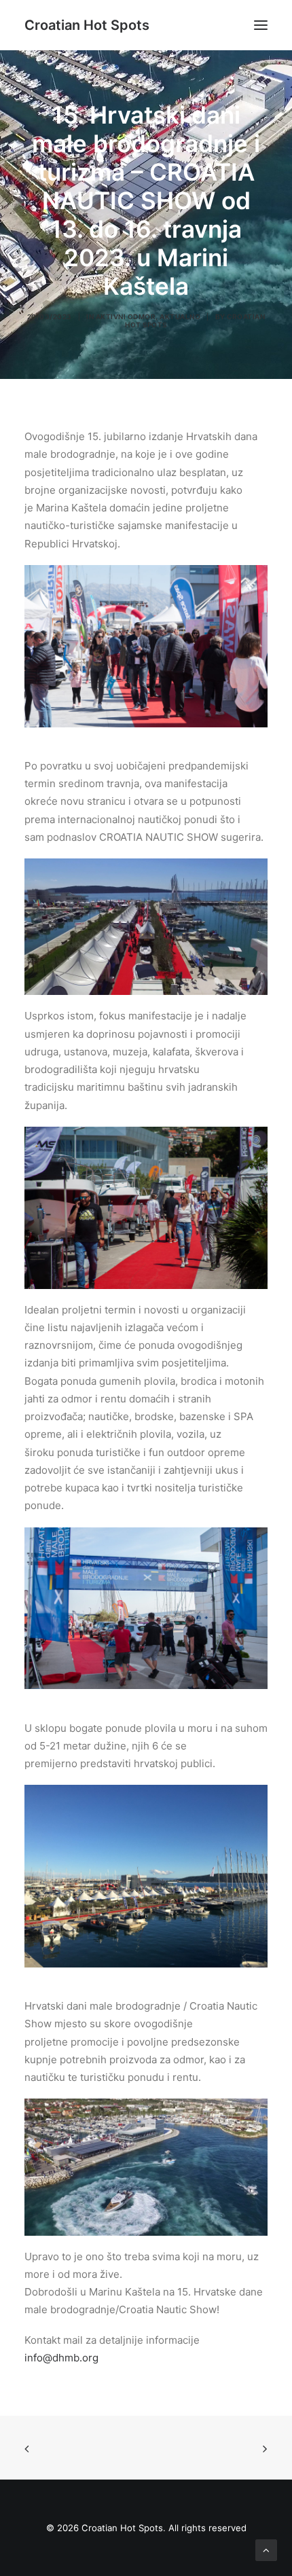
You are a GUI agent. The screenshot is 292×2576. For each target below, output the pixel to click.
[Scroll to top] (266, 2549)
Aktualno (180, 316)
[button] (261, 25)
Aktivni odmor (126, 316)
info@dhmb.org (61, 2358)
